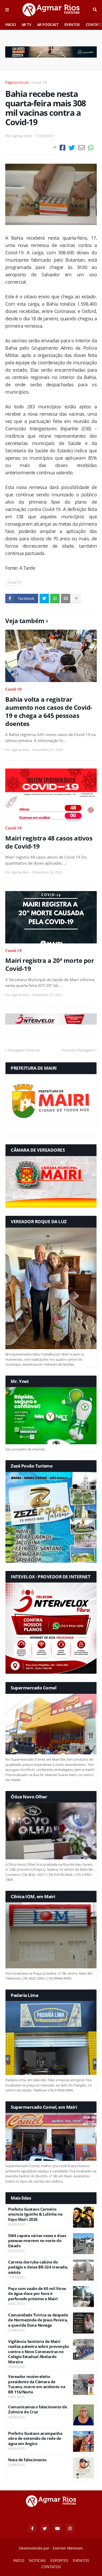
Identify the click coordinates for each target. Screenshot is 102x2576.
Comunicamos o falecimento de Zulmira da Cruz (38, 2410)
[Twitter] (72, 148)
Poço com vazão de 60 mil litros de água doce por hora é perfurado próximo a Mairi (37, 2294)
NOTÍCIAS (37, 2560)
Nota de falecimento (27, 2460)
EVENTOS (72, 24)
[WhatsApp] (91, 148)
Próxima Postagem (78, 1050)
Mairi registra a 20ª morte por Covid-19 (50, 964)
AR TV (27, 24)
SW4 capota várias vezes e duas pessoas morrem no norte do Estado (37, 2241)
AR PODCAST (48, 24)
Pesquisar (95, 10)
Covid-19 (39, 82)
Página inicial (17, 82)
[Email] (81, 148)
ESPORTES (59, 2560)
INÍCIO (11, 24)
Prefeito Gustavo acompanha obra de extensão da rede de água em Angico (35, 2438)
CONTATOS (51, 2567)
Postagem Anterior (24, 1050)
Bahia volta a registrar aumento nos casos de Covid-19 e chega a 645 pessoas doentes (49, 712)
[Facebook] (63, 148)
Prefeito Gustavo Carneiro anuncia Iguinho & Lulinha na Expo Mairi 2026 (35, 2214)
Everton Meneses (68, 2548)
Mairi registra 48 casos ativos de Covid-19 (49, 842)
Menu (7, 10)
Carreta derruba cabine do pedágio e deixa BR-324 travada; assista (38, 2267)
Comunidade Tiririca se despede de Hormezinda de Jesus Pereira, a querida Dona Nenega (38, 2320)
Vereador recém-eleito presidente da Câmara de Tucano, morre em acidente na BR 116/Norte (37, 2384)
